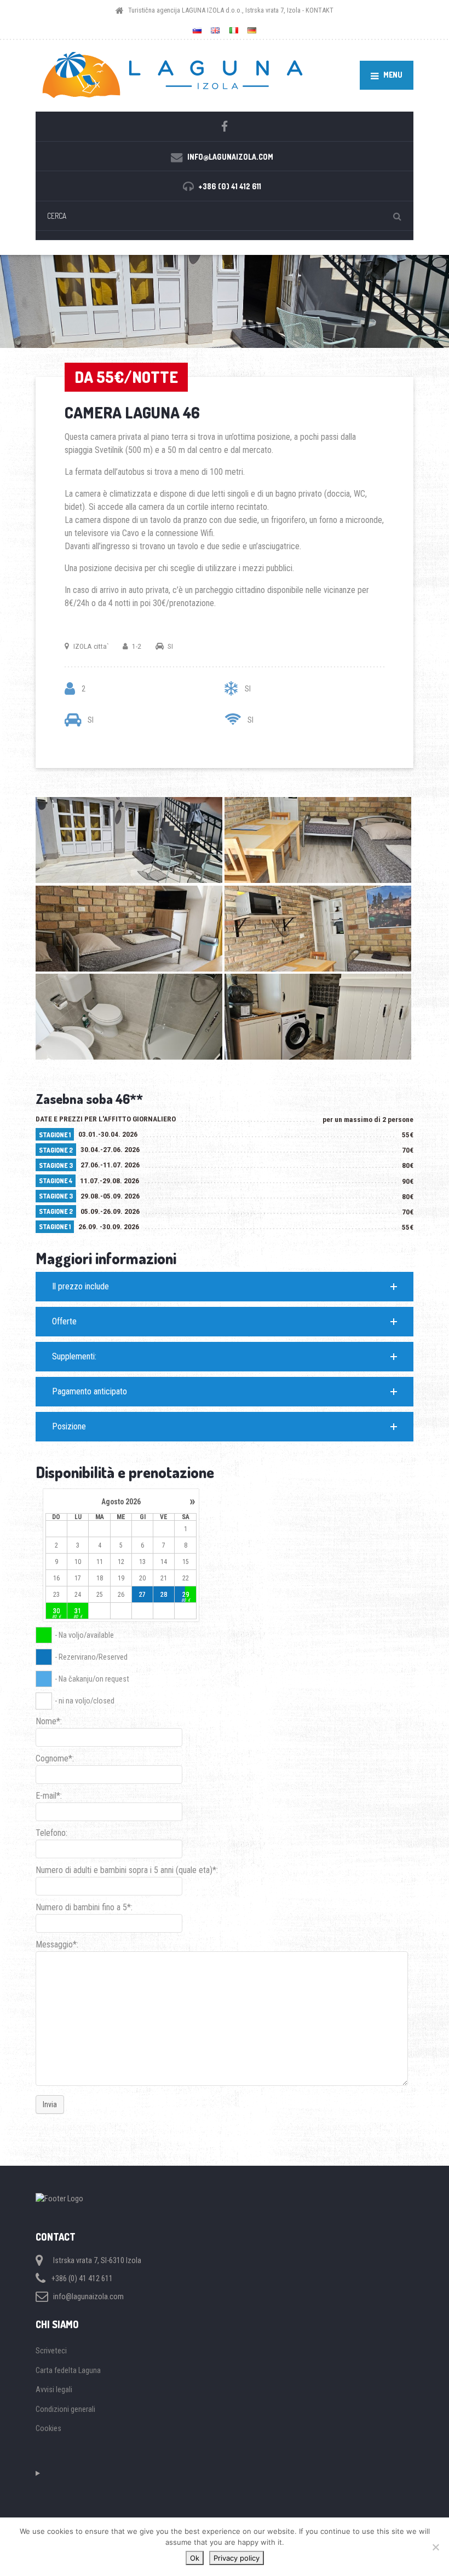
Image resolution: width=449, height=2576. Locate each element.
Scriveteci (51, 2351)
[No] (435, 2547)
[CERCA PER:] (225, 216)
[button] (225, 1287)
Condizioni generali (65, 2409)
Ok (195, 2558)
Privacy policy (237, 2558)
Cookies (48, 2428)
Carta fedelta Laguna (68, 2370)
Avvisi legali (54, 2389)
